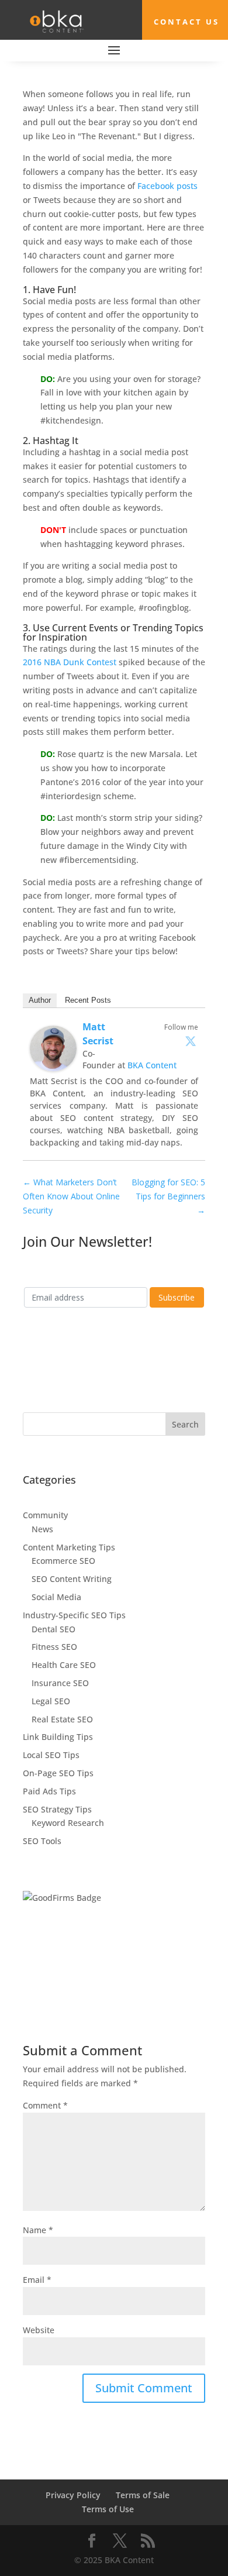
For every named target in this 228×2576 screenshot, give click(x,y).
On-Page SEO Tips (58, 1773)
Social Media (56, 1597)
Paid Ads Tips (49, 1791)
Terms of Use (108, 2509)
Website (39, 2330)
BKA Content (152, 1065)
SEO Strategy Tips (57, 1809)
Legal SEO (51, 1701)
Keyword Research (68, 1823)
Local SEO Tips (51, 1755)
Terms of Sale (143, 2495)
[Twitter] (191, 1041)
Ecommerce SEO (63, 1561)
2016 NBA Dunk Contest (70, 662)
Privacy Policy (73, 2495)
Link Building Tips (58, 1737)
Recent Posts (88, 1000)
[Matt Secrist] (53, 1064)
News (42, 1529)
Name (38, 2230)
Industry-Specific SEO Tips (74, 1615)
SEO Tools (42, 1841)
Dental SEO (53, 1629)
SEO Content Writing (72, 1579)
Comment (45, 2105)
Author (40, 1000)
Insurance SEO (60, 1683)
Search (185, 1424)
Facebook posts (167, 186)
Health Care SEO (64, 1665)
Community (45, 1515)
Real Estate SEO (62, 1719)
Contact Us (186, 22)
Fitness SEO (54, 1647)
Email (37, 2280)
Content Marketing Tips (69, 1547)
